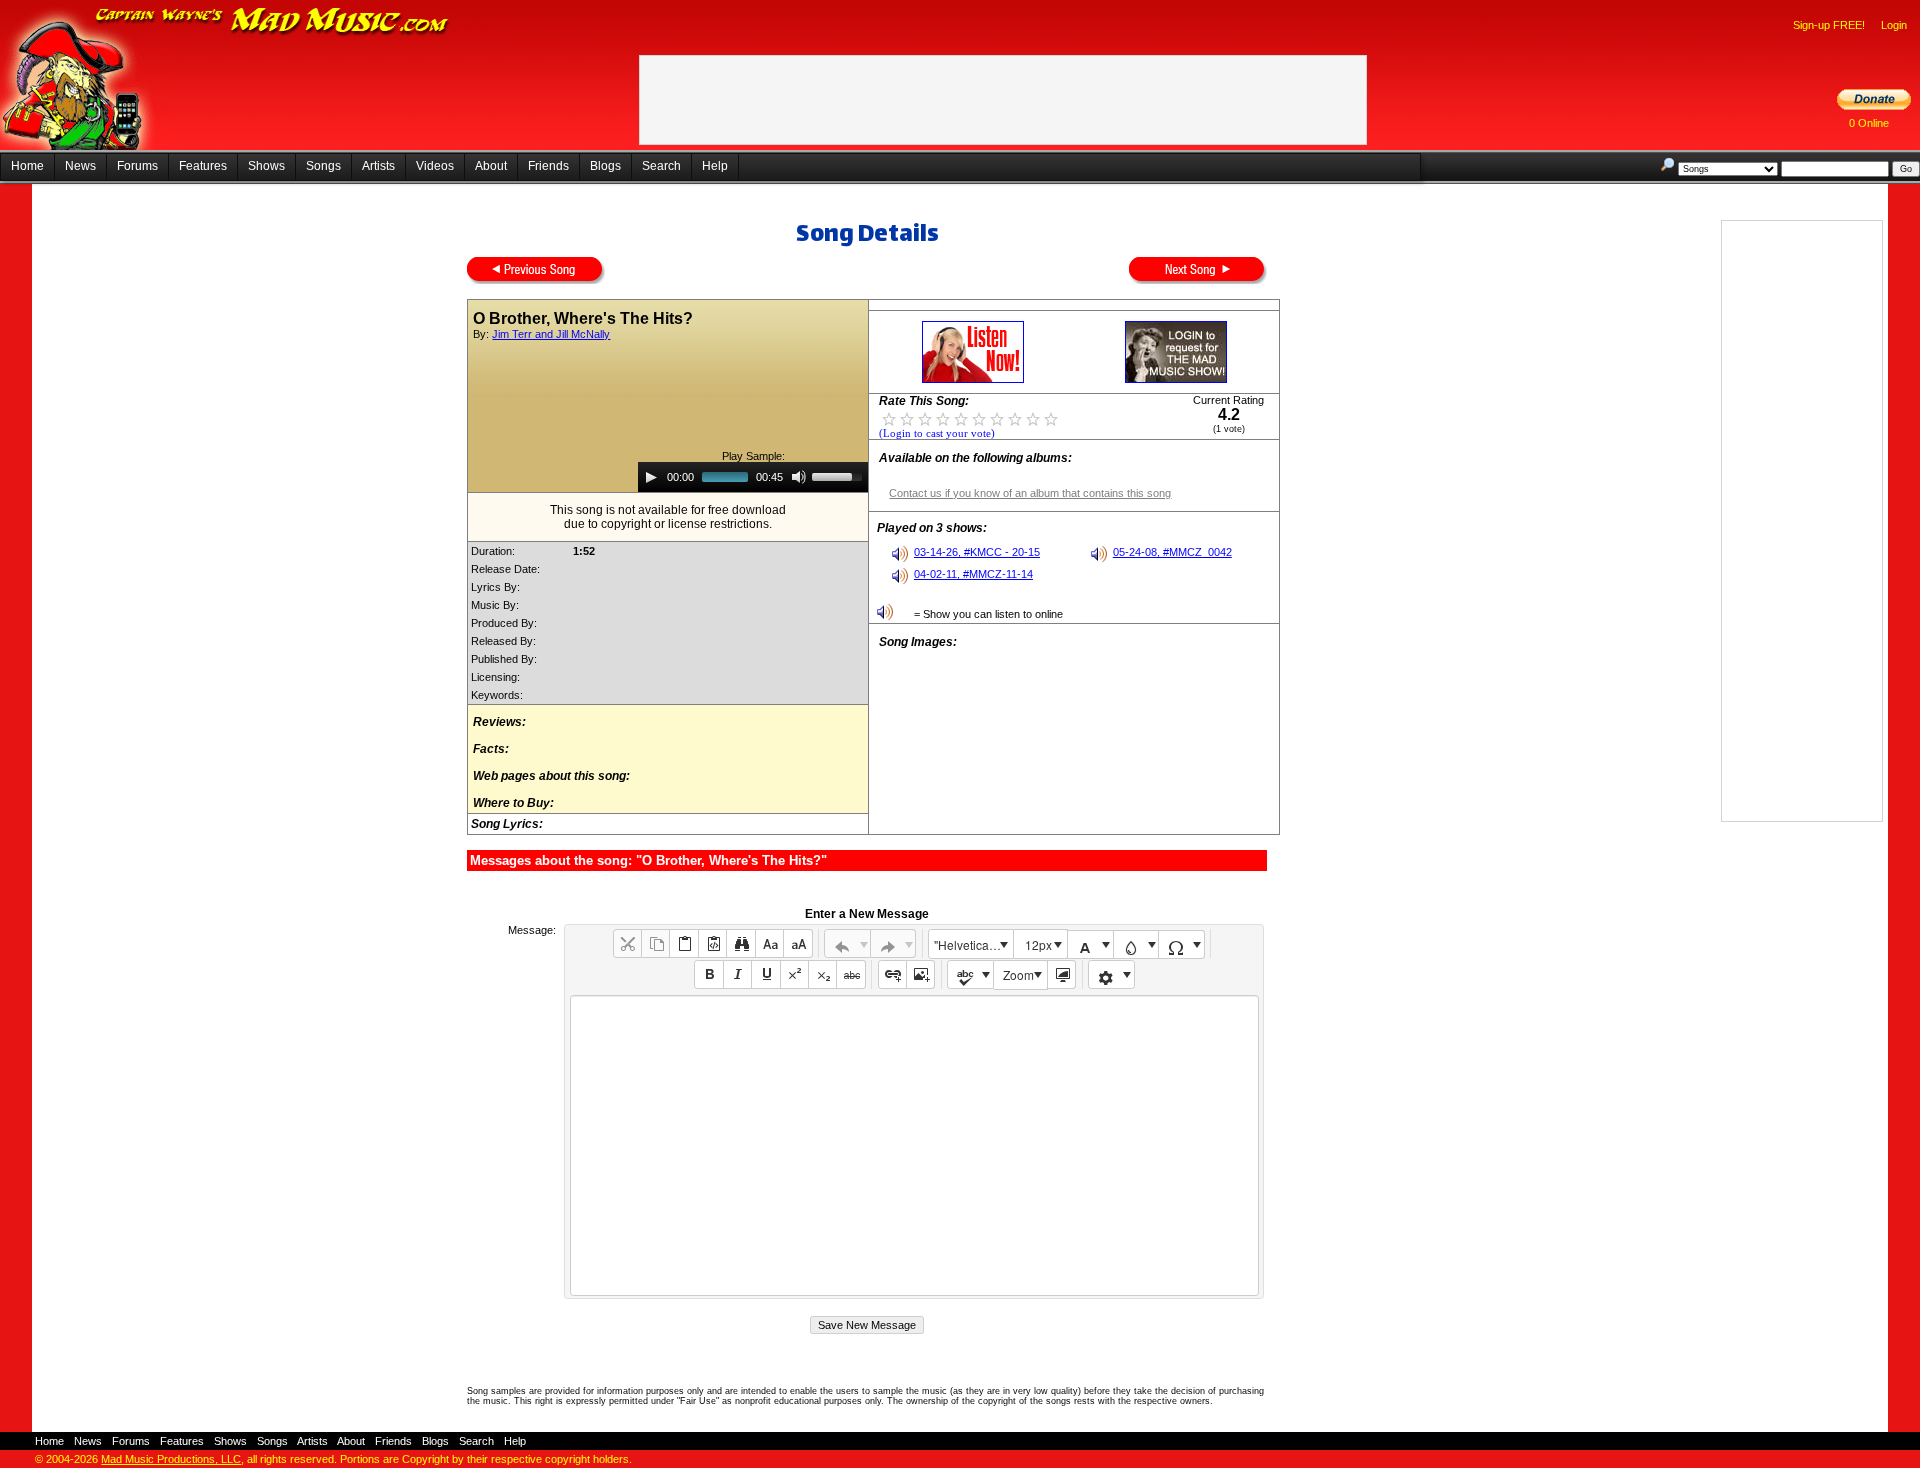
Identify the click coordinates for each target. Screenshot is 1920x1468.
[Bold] (708, 974)
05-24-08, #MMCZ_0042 (1172, 552)
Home (27, 166)
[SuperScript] (794, 974)
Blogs (605, 166)
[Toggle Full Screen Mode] (1061, 974)
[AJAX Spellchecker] (970, 974)
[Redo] (893, 943)
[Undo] (847, 943)
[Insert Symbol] (1181, 944)
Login (1894, 25)
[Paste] (683, 943)
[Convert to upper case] (797, 943)
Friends (548, 166)
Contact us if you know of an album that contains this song (1030, 493)
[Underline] (765, 974)
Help (715, 166)
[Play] (651, 477)
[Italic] (737, 974)
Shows (266, 166)
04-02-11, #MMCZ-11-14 (973, 574)
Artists (378, 166)
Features (203, 166)
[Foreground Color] (1090, 944)
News (80, 166)
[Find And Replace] (740, 943)
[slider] (840, 475)
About (491, 166)
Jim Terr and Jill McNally (551, 334)
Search (661, 166)
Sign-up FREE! (1829, 25)
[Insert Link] (892, 974)
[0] (889, 418)
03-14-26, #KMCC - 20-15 (977, 552)
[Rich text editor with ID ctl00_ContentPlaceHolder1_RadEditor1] (914, 1145)
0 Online (1869, 123)
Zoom (1018, 974)
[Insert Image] (920, 974)
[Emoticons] (1111, 974)
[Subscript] (822, 974)
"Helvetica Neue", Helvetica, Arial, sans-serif (973, 944)
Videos (435, 166)
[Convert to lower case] (769, 943)
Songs (323, 166)
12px (1038, 944)
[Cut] (627, 943)
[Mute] (799, 477)
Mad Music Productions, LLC (171, 1459)
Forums (137, 166)
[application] (753, 477)
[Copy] (655, 943)
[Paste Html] (712, 943)
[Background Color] (1136, 944)
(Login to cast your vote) (937, 433)
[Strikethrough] (850, 974)
